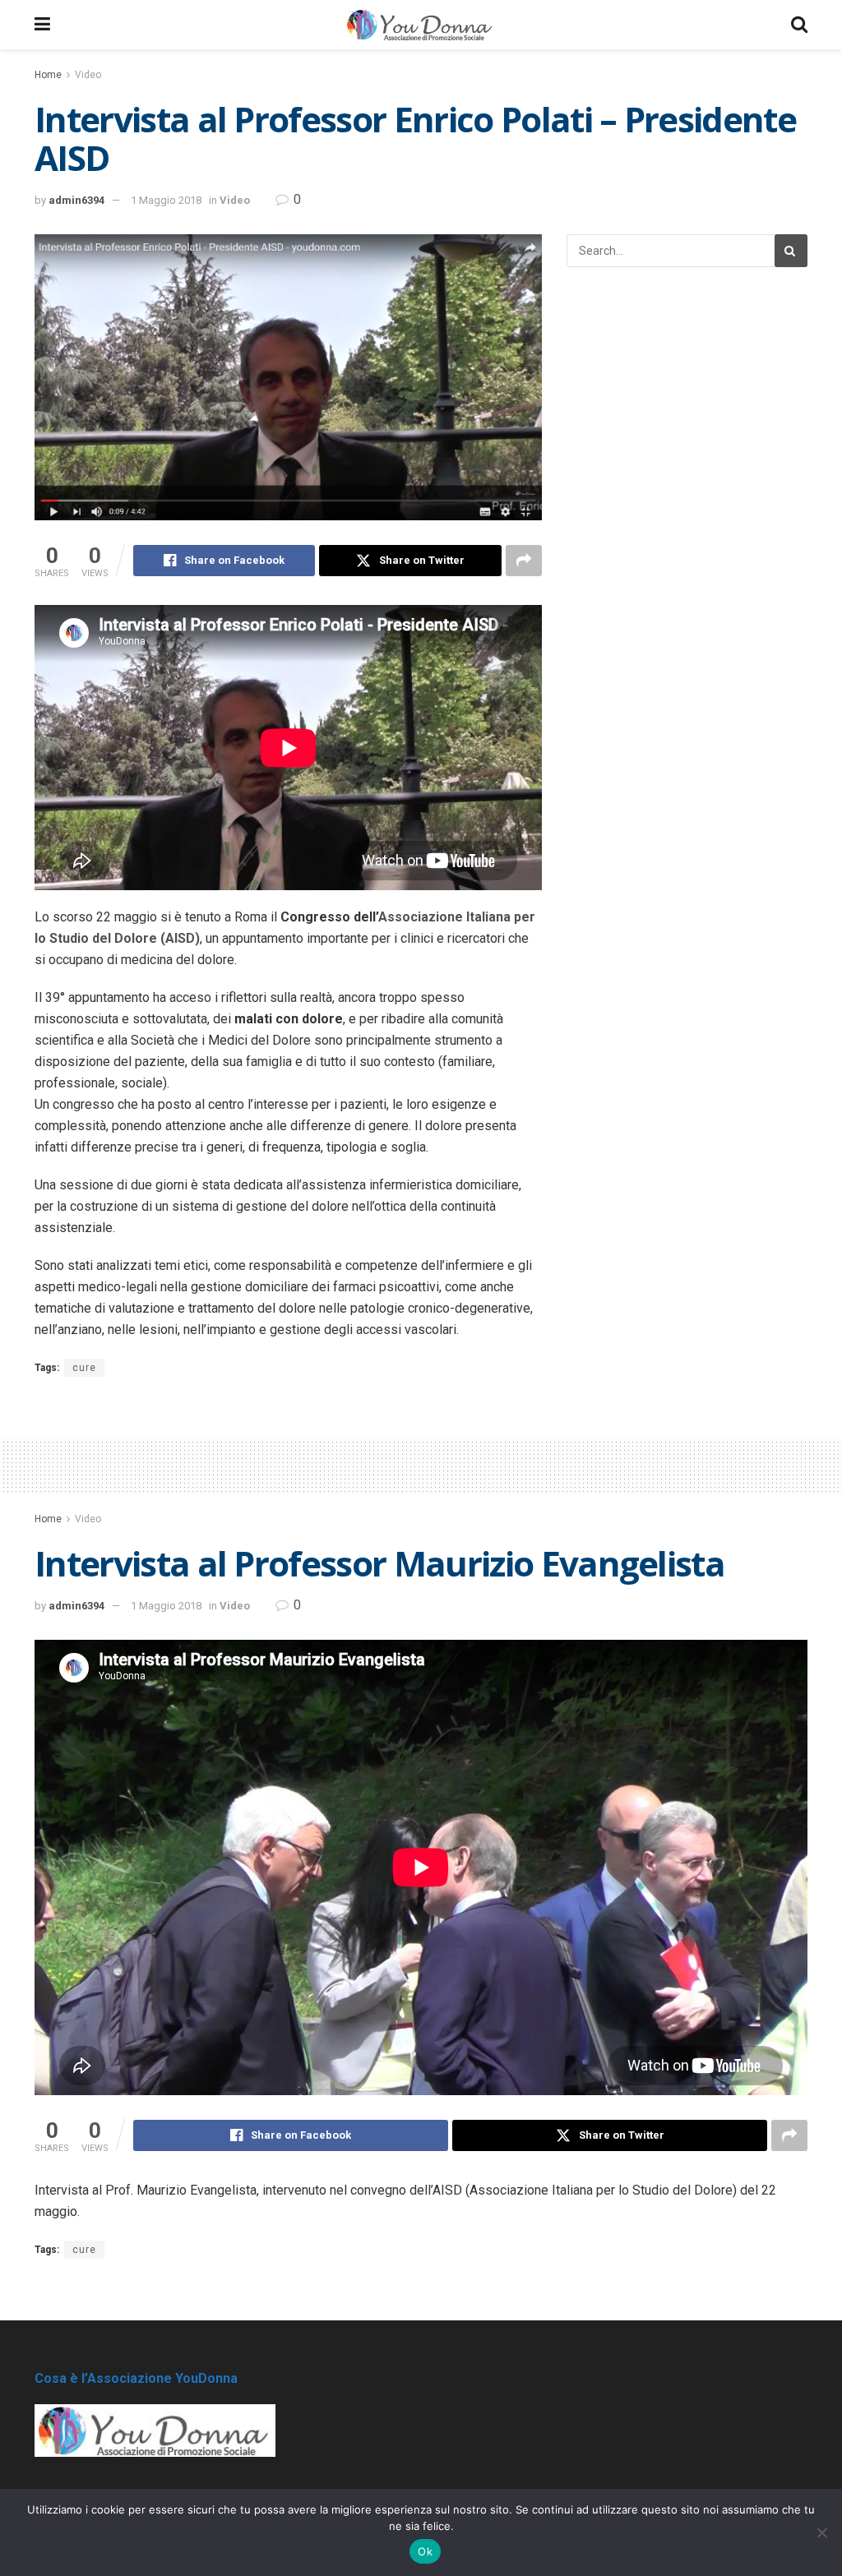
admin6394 (76, 200)
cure (84, 1368)
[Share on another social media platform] (524, 561)
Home (48, 75)
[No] (821, 2532)
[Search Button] (799, 25)
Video (88, 75)
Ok (425, 2551)
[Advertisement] (421, 1463)
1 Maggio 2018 (166, 200)
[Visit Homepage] (421, 25)
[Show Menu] (42, 25)
